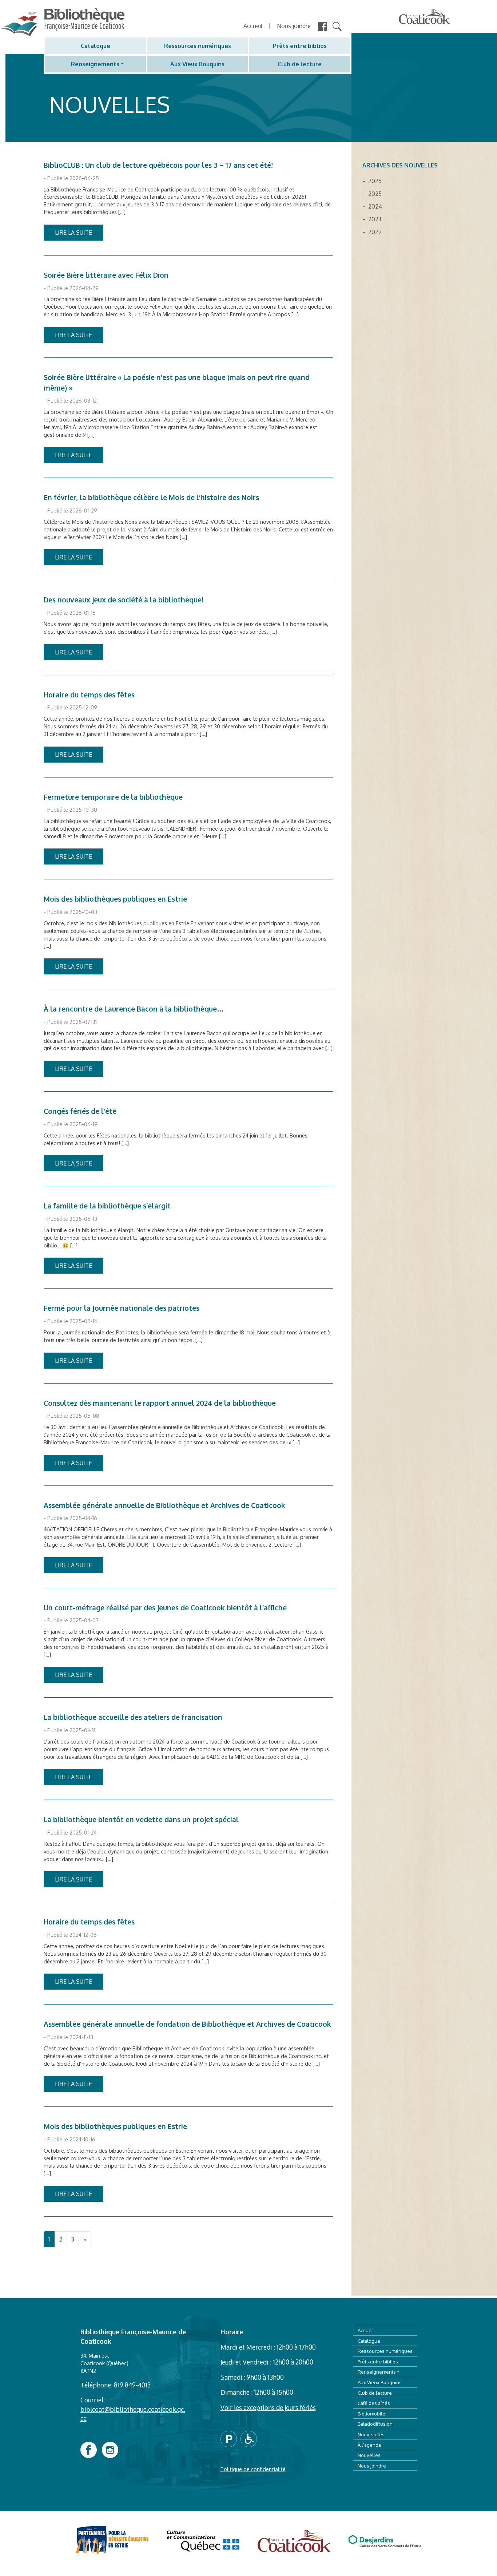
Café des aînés (374, 2403)
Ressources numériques (198, 46)
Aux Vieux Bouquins (197, 64)
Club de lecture (300, 64)
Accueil (253, 26)
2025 (375, 194)
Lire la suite (73, 233)
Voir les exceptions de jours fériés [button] (268, 2407)
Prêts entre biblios (300, 46)
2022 (375, 232)
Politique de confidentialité (253, 2469)
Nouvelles (369, 2455)
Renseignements (95, 64)
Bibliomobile (371, 2413)
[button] (230, 2438)
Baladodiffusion (375, 2424)
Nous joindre (294, 26)
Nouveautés (371, 2434)
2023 (375, 219)
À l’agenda (369, 2445)
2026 (375, 181)
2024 (375, 206)
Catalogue (96, 46)
